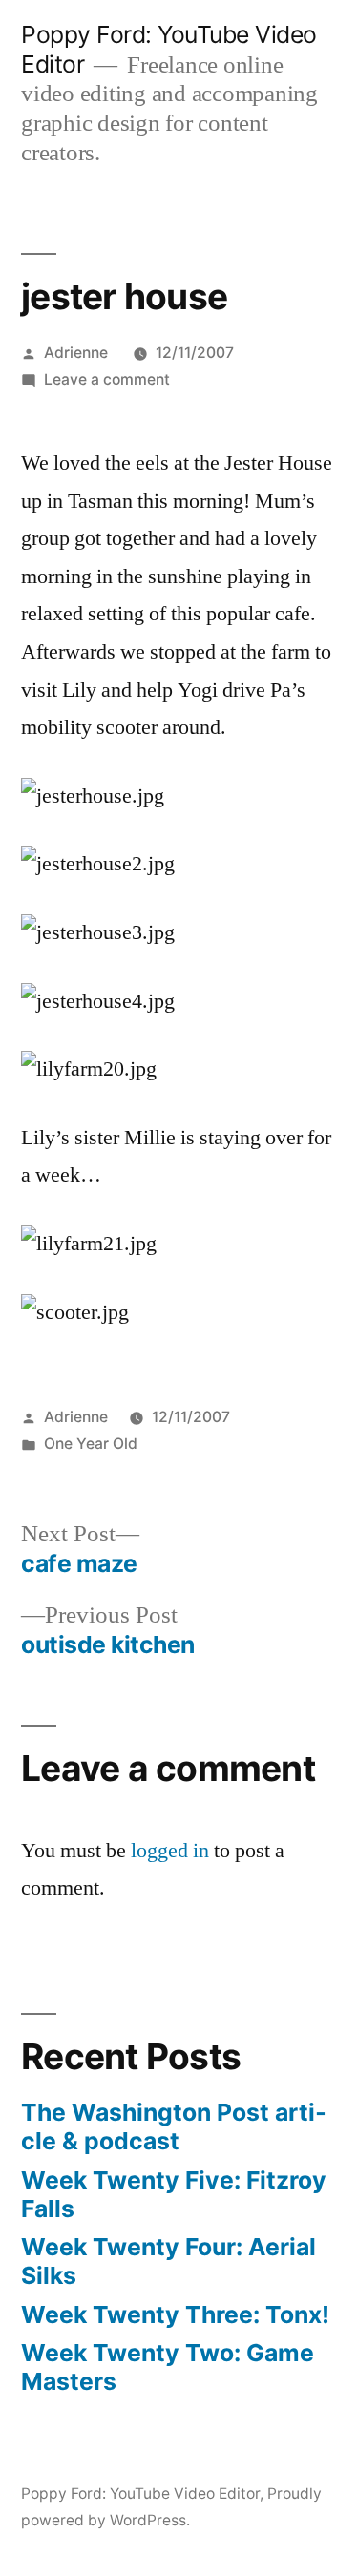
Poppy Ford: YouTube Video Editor (140, 2493)
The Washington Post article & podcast (174, 2126)
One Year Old (91, 1444)
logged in (170, 1851)
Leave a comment (107, 379)
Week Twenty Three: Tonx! (175, 2314)
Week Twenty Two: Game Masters (168, 2367)
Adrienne (76, 353)
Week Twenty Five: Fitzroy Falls (174, 2194)
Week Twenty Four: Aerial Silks (168, 2261)
